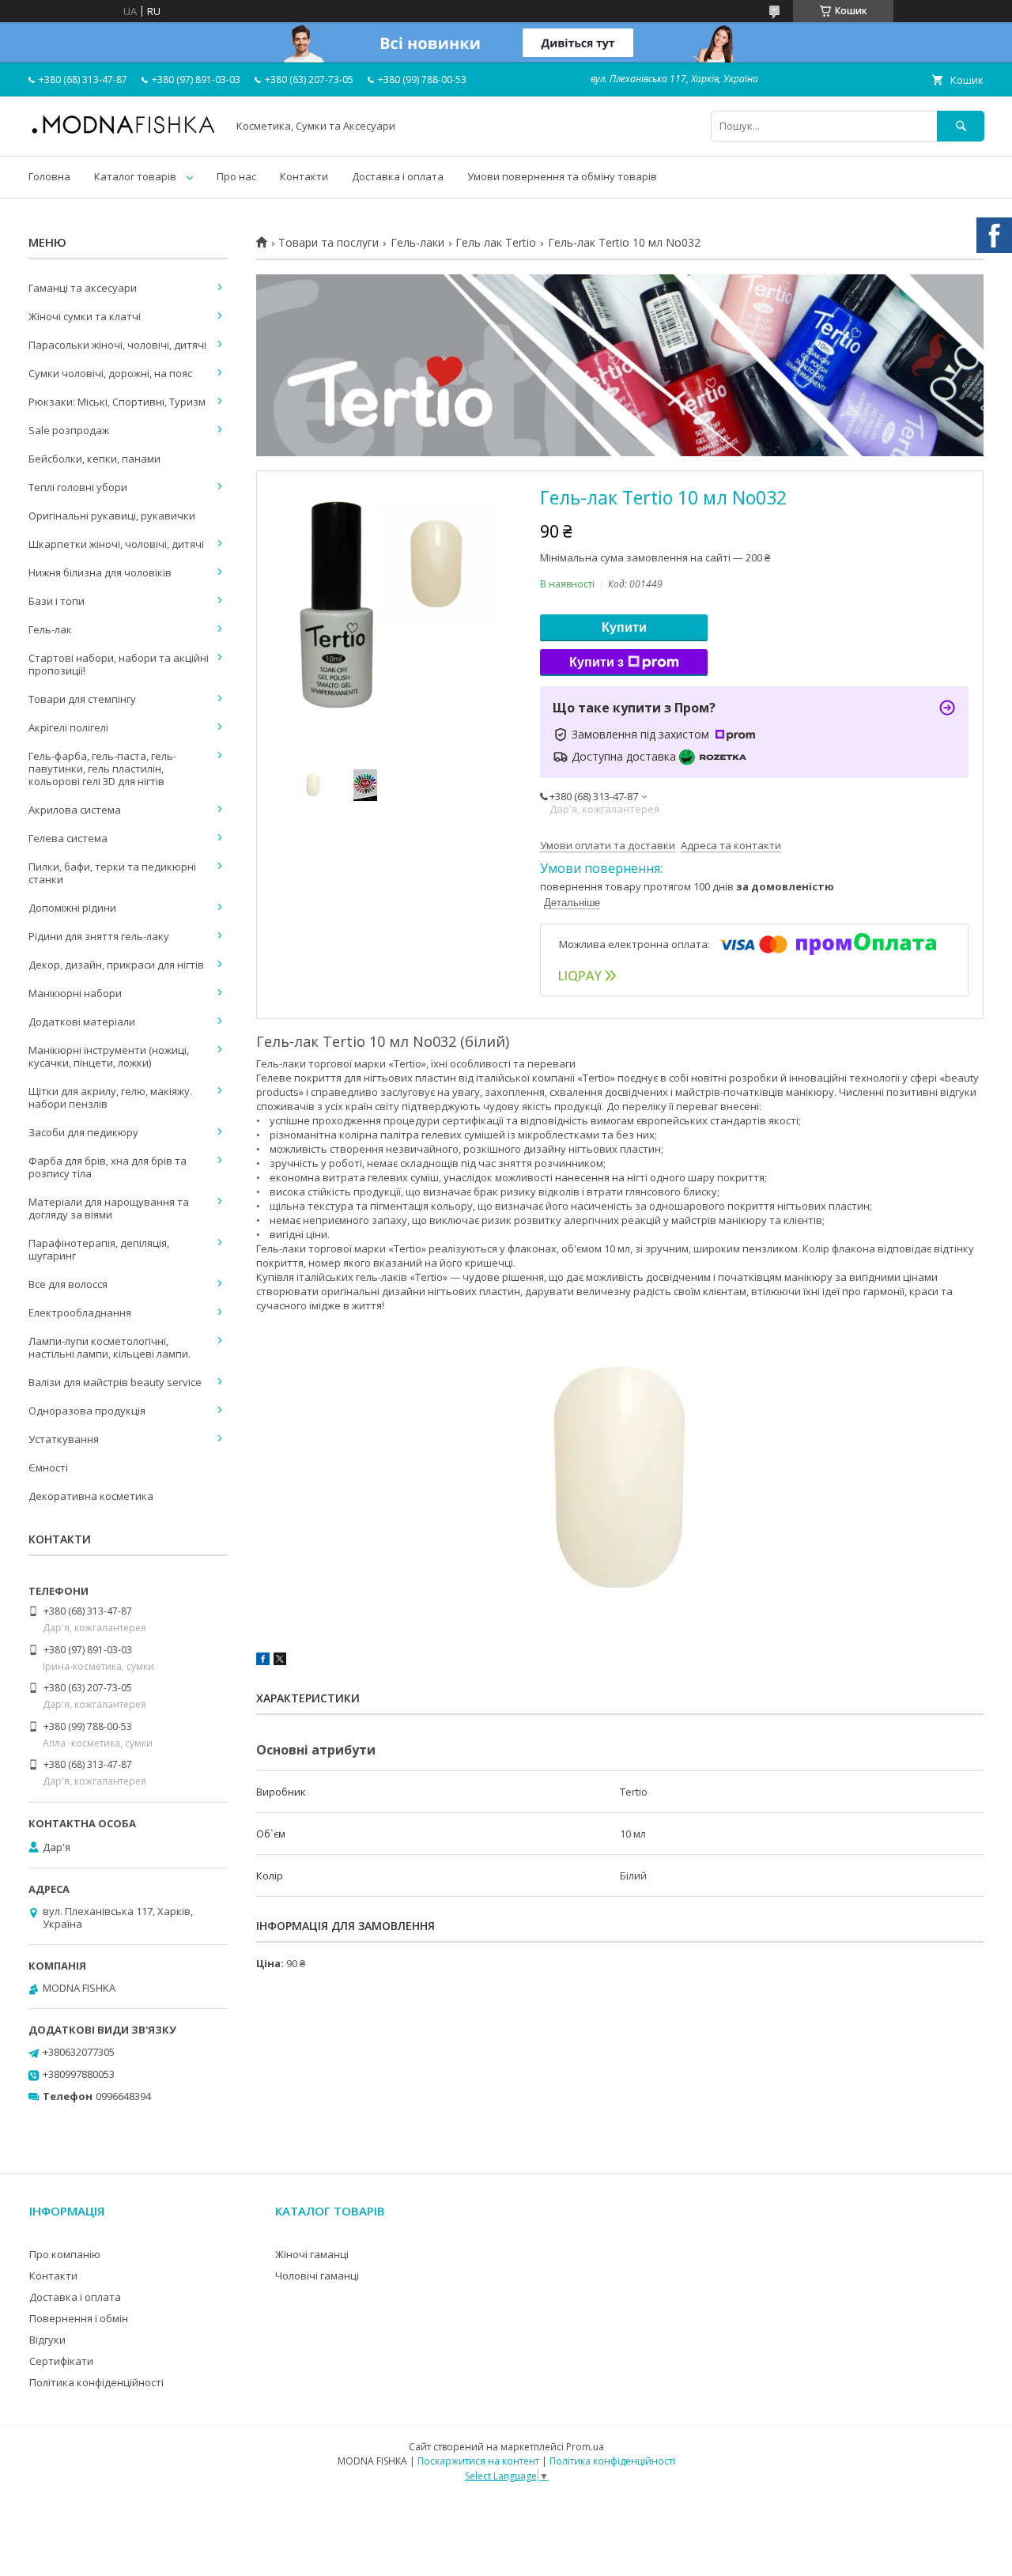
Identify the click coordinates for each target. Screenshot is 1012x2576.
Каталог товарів (135, 176)
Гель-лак (50, 629)
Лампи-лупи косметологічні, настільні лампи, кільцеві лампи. (110, 1347)
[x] (280, 1661)
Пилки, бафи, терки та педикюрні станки (112, 873)
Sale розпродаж (69, 430)
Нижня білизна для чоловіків (100, 572)
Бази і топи (57, 601)
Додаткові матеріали (82, 1022)
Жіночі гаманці (312, 2254)
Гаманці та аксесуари (83, 288)
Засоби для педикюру (83, 1132)
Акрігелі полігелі (68, 727)
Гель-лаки (417, 243)
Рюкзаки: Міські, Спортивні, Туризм (117, 402)
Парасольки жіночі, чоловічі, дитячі (117, 345)
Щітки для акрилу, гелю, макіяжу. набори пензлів (110, 1097)
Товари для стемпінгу (82, 699)
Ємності (48, 1467)
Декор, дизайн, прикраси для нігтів (116, 965)
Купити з (597, 662)
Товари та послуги (329, 243)
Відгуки (47, 2340)
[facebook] (263, 1661)
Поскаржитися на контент (478, 2461)
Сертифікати (61, 2361)
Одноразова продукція (87, 1411)
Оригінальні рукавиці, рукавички (112, 516)
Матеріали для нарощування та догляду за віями (109, 1208)
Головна (49, 176)
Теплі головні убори (78, 487)
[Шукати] (961, 126)
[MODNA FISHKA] (123, 133)
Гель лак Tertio (496, 243)
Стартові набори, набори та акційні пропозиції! (119, 664)
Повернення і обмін (79, 2318)
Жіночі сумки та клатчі (85, 316)
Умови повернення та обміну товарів (562, 176)
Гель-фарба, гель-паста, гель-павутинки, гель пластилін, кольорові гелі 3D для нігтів (102, 769)
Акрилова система (75, 810)
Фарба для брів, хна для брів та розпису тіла (108, 1167)
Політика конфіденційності (96, 2382)
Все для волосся (68, 1284)
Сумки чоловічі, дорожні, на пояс (110, 373)
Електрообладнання (80, 1313)
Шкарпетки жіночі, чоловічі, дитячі (116, 544)
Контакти (304, 176)
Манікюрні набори (75, 993)
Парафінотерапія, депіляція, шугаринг (99, 1249)
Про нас (236, 176)
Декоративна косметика (91, 1496)
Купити (624, 627)
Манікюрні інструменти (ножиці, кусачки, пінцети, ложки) (109, 1056)
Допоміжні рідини (72, 908)
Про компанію (65, 2254)
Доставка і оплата (398, 176)
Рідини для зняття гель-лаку (99, 936)
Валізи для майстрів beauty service (115, 1382)
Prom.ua (585, 2447)
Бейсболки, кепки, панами (94, 459)
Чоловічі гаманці (317, 2276)
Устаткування (64, 1439)
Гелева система (68, 838)
